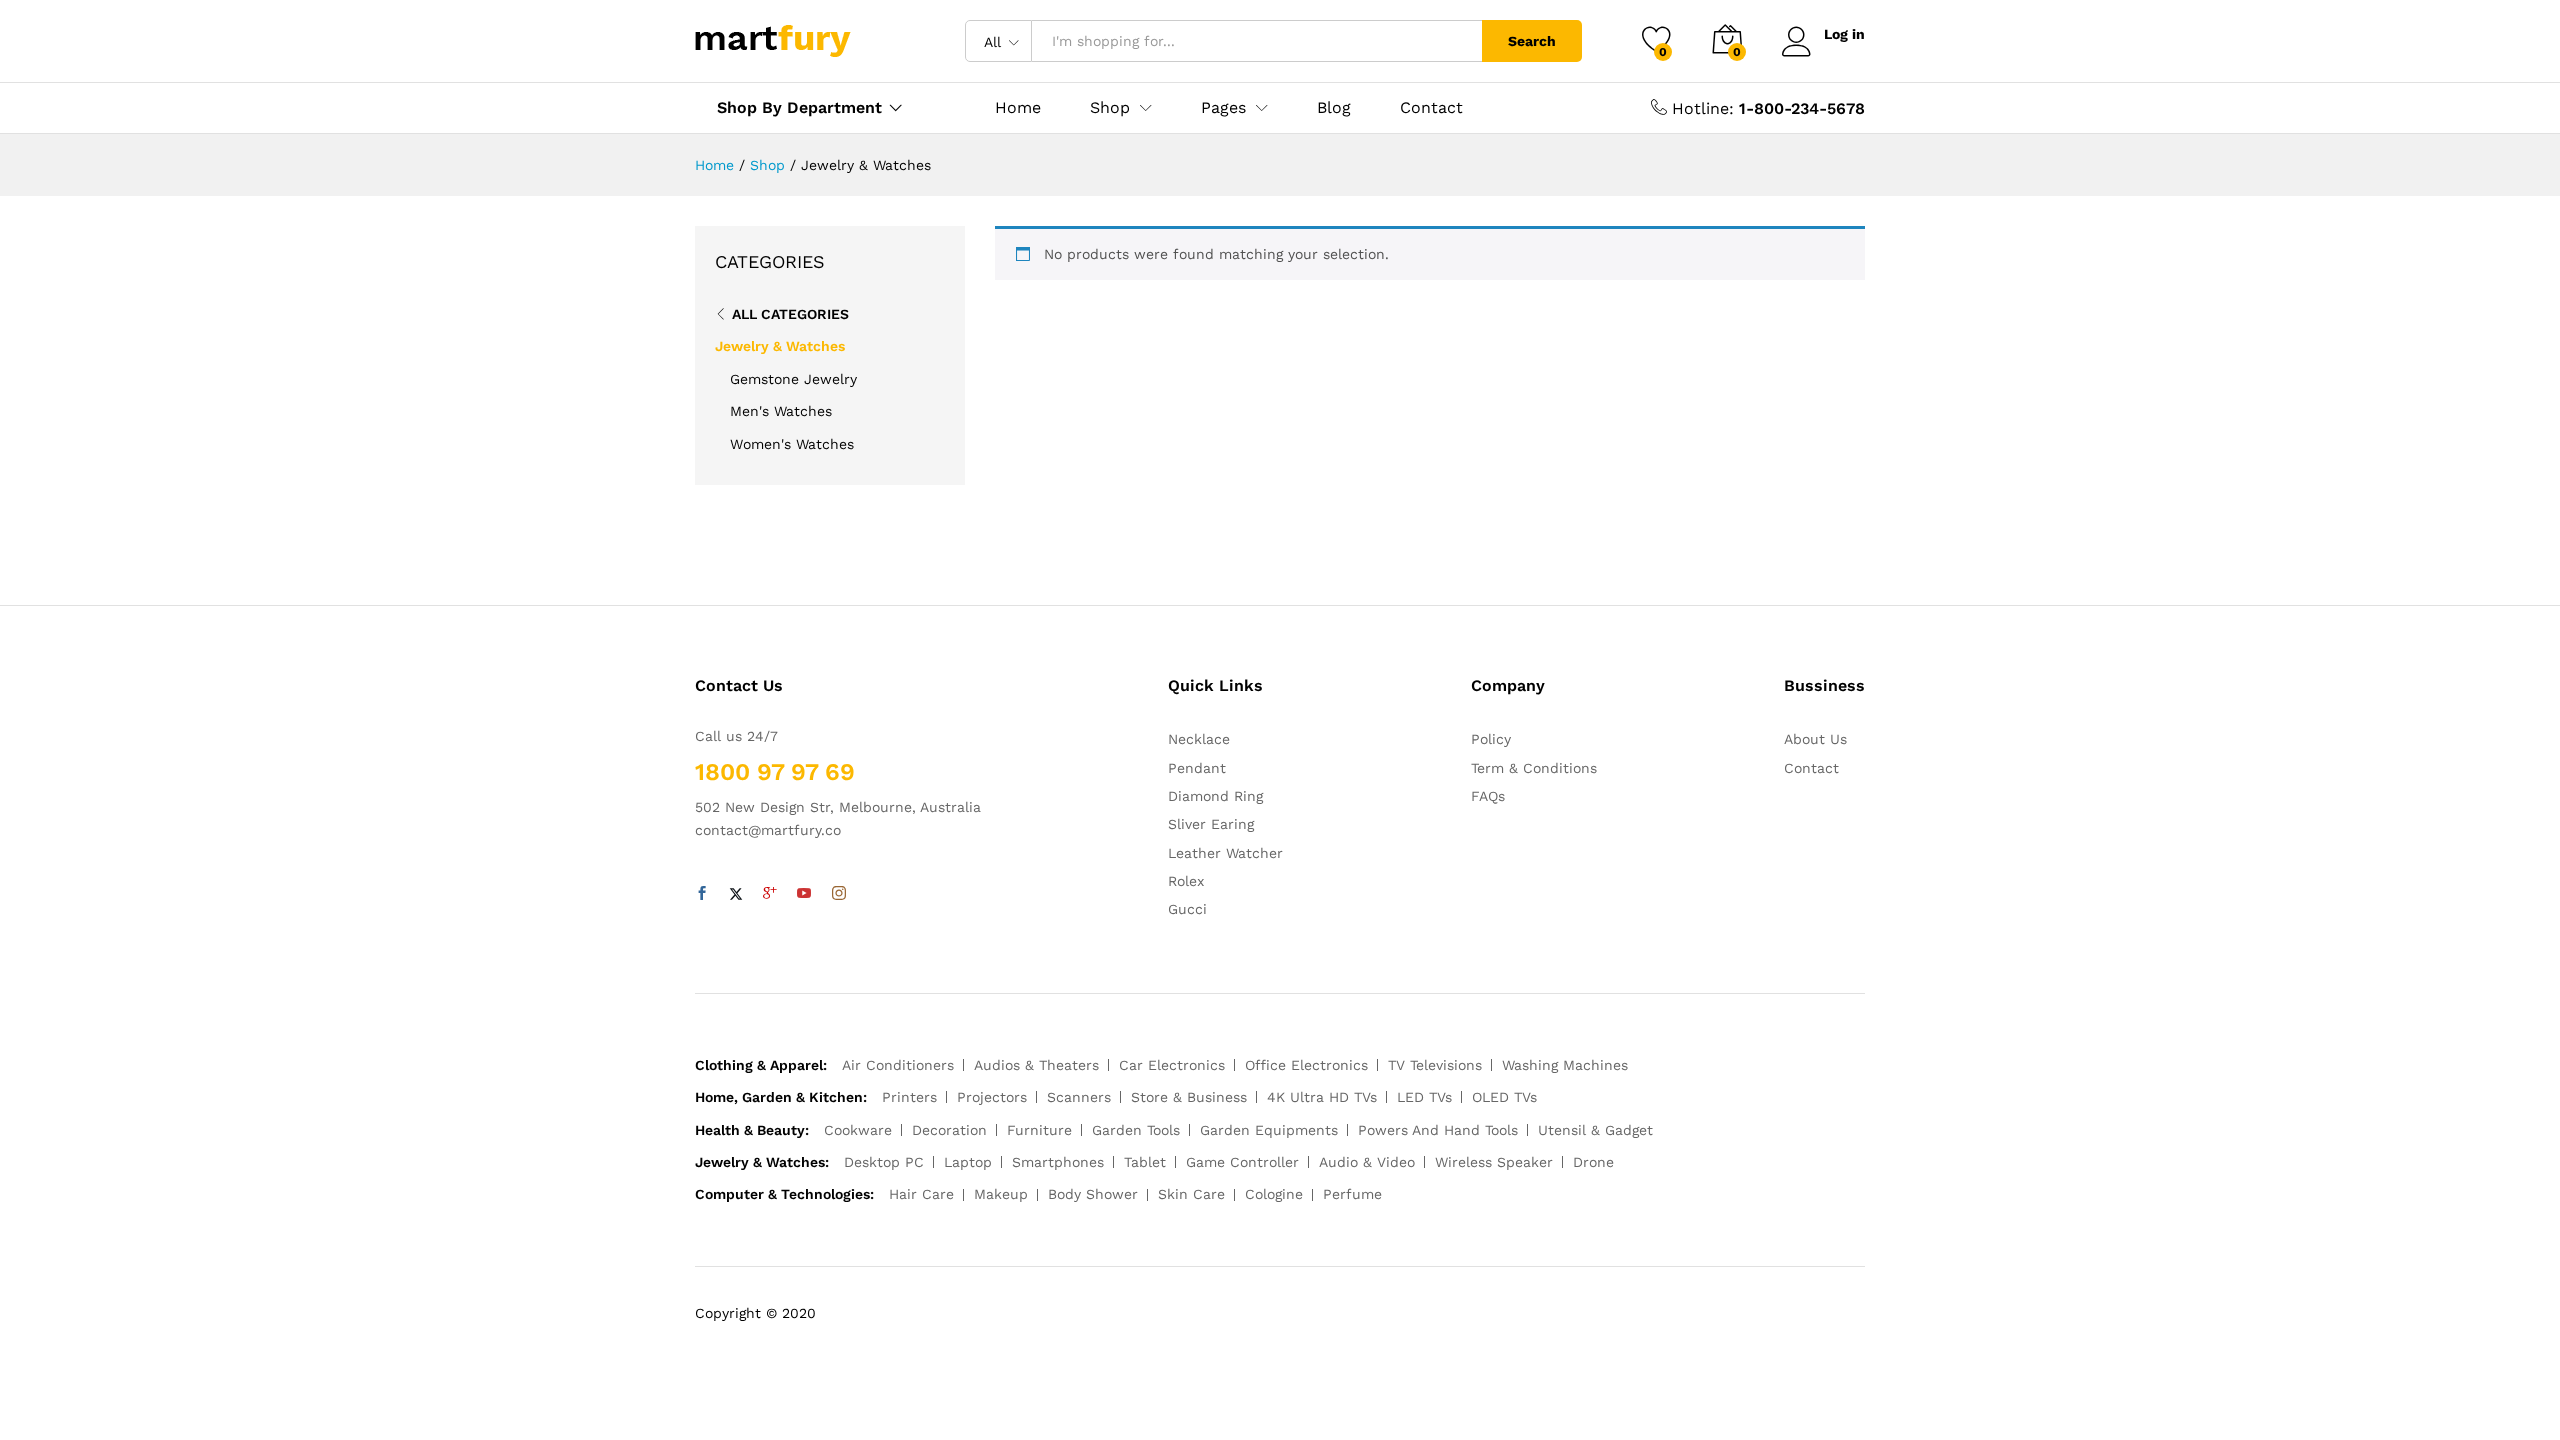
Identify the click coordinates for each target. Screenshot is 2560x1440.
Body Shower (1093, 1194)
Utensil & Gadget (1595, 1130)
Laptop (968, 1162)
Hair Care (921, 1194)
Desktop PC (884, 1162)
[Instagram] (839, 894)
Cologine (1274, 1194)
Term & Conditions (1534, 768)
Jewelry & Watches (780, 346)
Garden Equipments (1269, 1130)
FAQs (1488, 796)
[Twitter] (736, 894)
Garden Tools (1136, 1130)
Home (1018, 108)
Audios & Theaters (1036, 1065)
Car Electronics (1172, 1065)
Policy (1491, 739)
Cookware (858, 1130)
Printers (909, 1097)
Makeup (1001, 1194)
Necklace (1199, 739)
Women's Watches (792, 444)
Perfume (1352, 1194)
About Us (1815, 739)
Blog (1334, 108)
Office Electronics (1306, 1065)
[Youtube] (804, 894)
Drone (1593, 1162)
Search (1532, 41)
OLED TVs (1504, 1097)
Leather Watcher (1225, 853)
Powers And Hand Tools (1438, 1130)
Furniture (1039, 1130)
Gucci (1187, 909)
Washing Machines (1565, 1065)
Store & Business (1189, 1097)
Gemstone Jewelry (793, 379)
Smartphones (1058, 1162)
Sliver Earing (1211, 824)
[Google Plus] (770, 894)
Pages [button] (1223, 108)
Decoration (949, 1130)
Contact (1431, 108)
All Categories (790, 314)
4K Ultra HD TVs (1322, 1097)
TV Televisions (1435, 1065)
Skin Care (1191, 1194)
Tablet (1145, 1162)
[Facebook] (702, 894)
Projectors (992, 1097)
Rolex (1186, 881)
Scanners (1079, 1097)
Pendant (1197, 768)
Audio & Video (1367, 1162)
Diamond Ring (1215, 796)
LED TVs (1424, 1097)
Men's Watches (781, 411)
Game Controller (1242, 1162)
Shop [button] (1110, 108)
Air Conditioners (898, 1065)
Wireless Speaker (1494, 1162)
